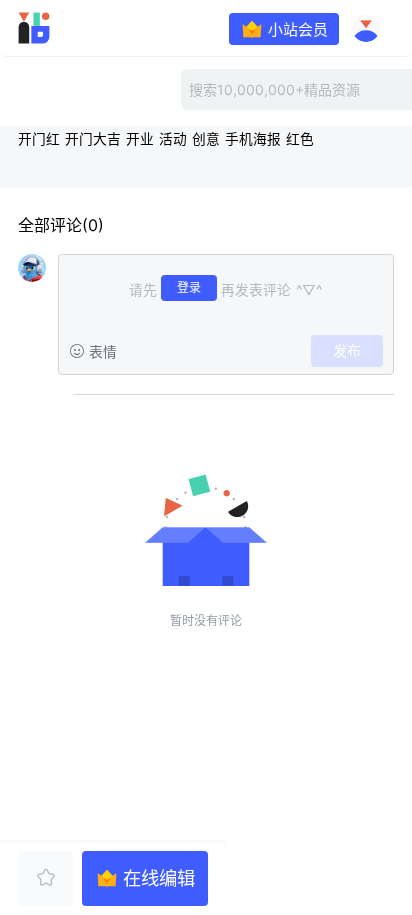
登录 (189, 287)
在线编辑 (159, 878)
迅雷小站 (64, 28)
